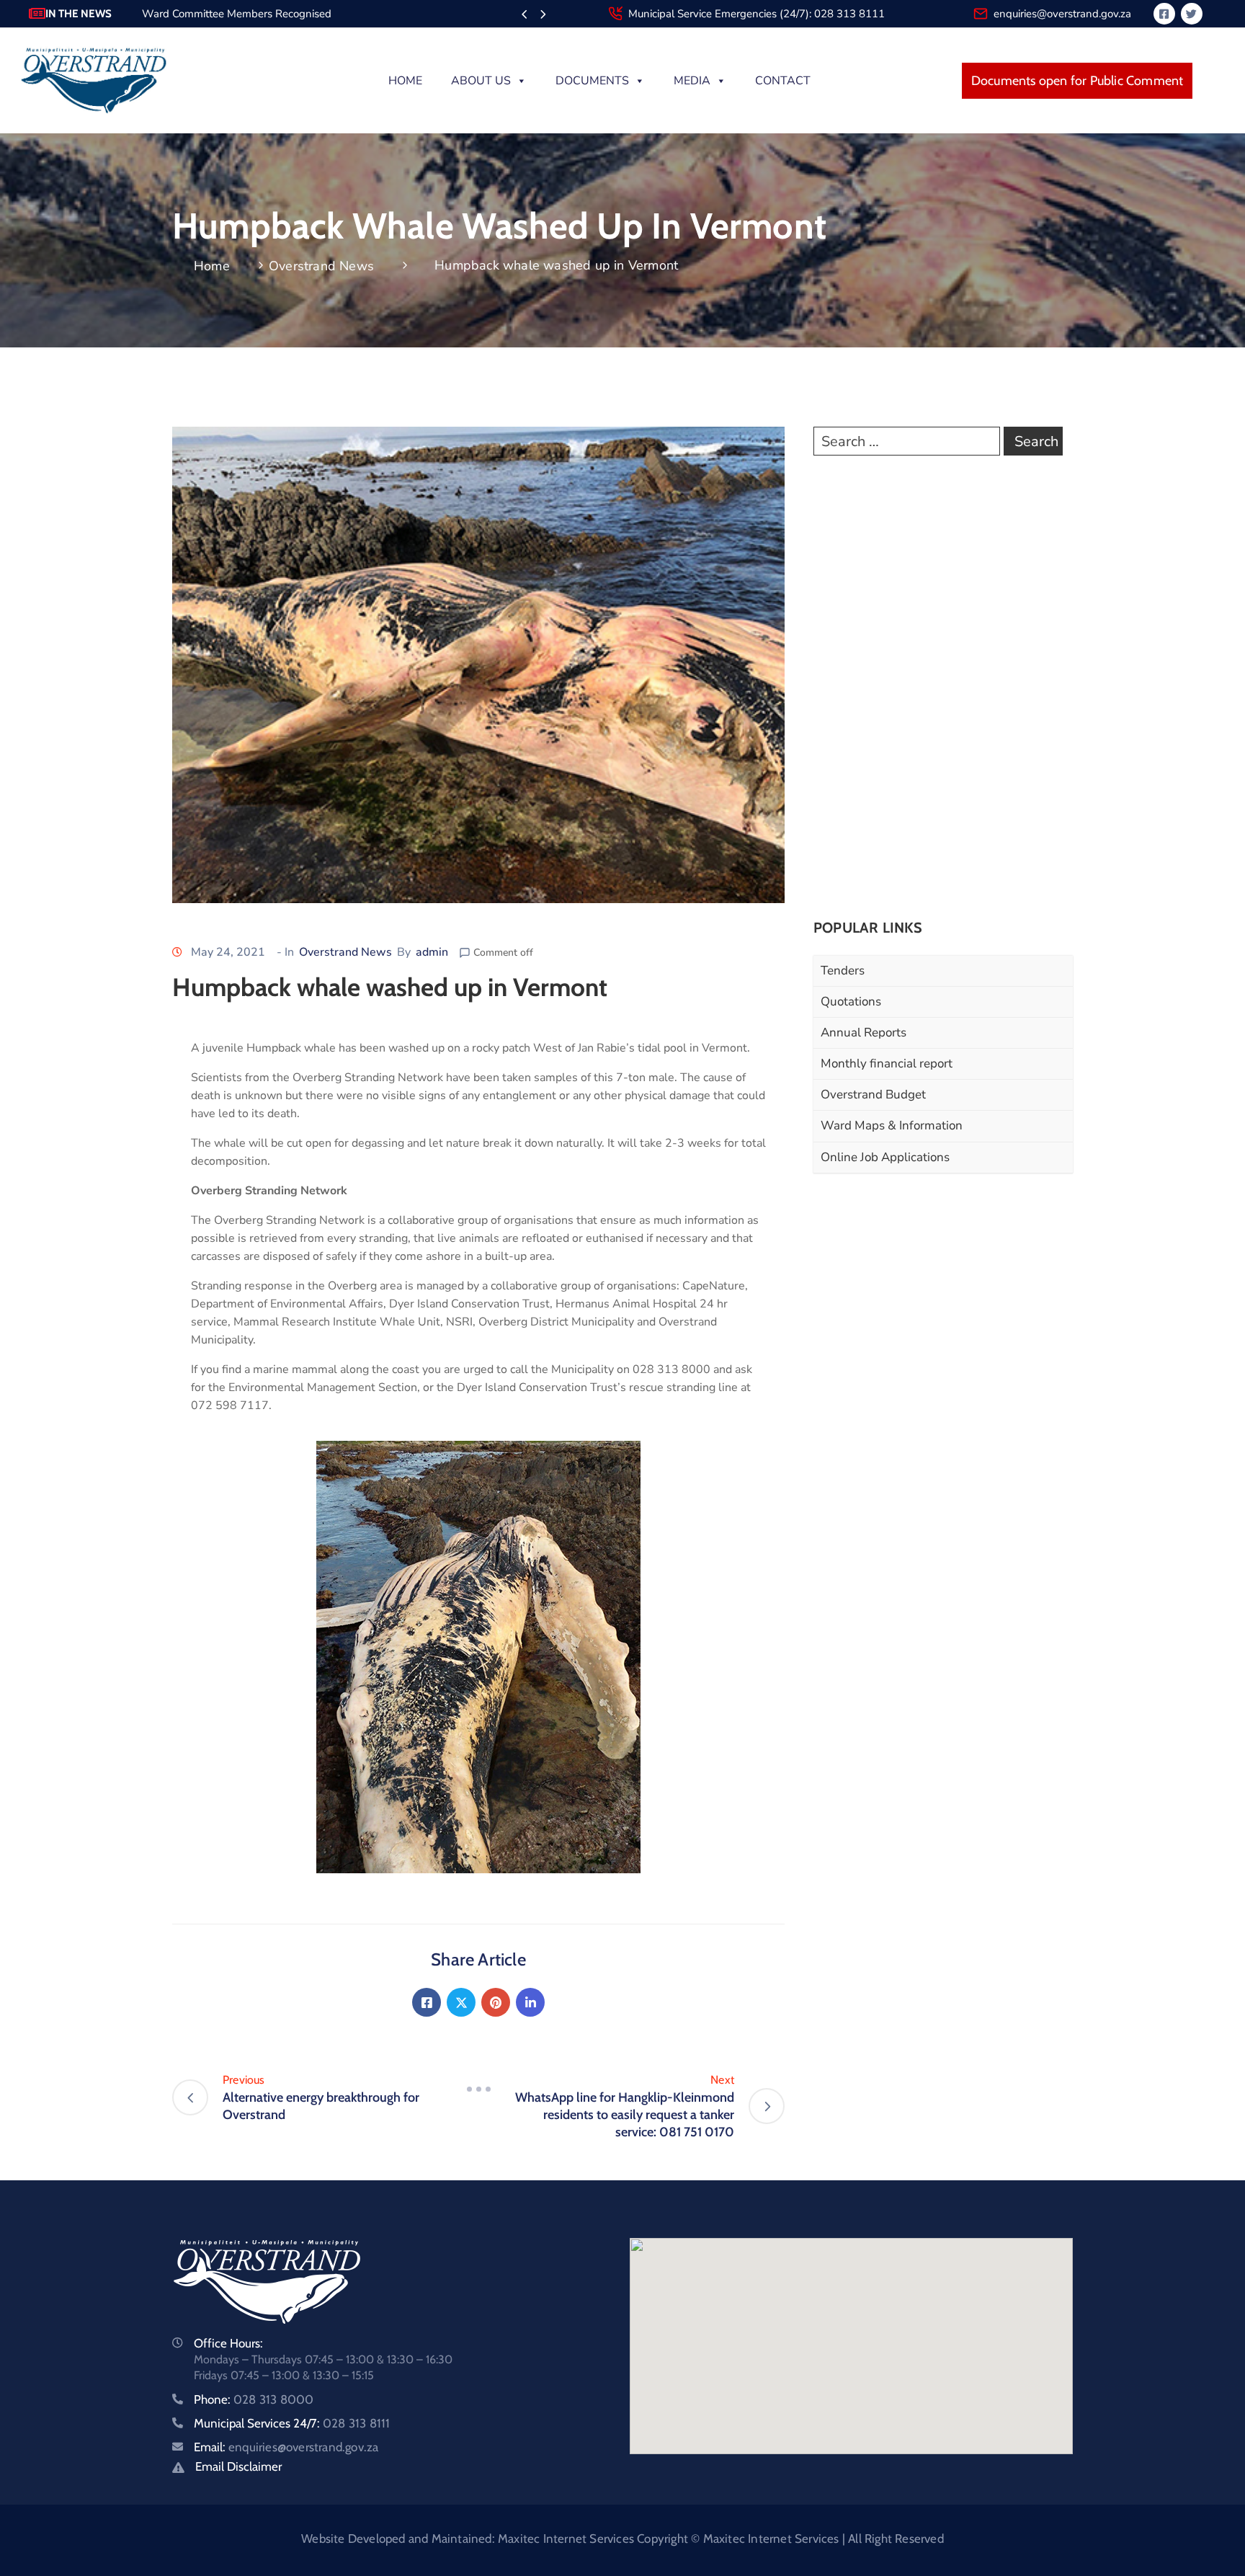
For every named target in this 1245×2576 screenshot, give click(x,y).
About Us (481, 81)
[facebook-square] (1164, 14)
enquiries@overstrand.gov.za (1062, 14)
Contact (783, 81)
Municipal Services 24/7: (292, 2423)
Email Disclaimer (238, 2466)
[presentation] (524, 15)
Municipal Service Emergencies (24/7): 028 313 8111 (757, 14)
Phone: (254, 2399)
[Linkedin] (530, 2002)
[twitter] (1192, 14)
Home (405, 81)
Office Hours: (228, 2343)
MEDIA (692, 81)
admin (432, 952)
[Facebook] (427, 2002)
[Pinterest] (496, 2002)
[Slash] (478, 2089)
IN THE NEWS (79, 14)
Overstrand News (321, 266)
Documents (592, 81)
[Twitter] (461, 2002)
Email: (286, 2447)
